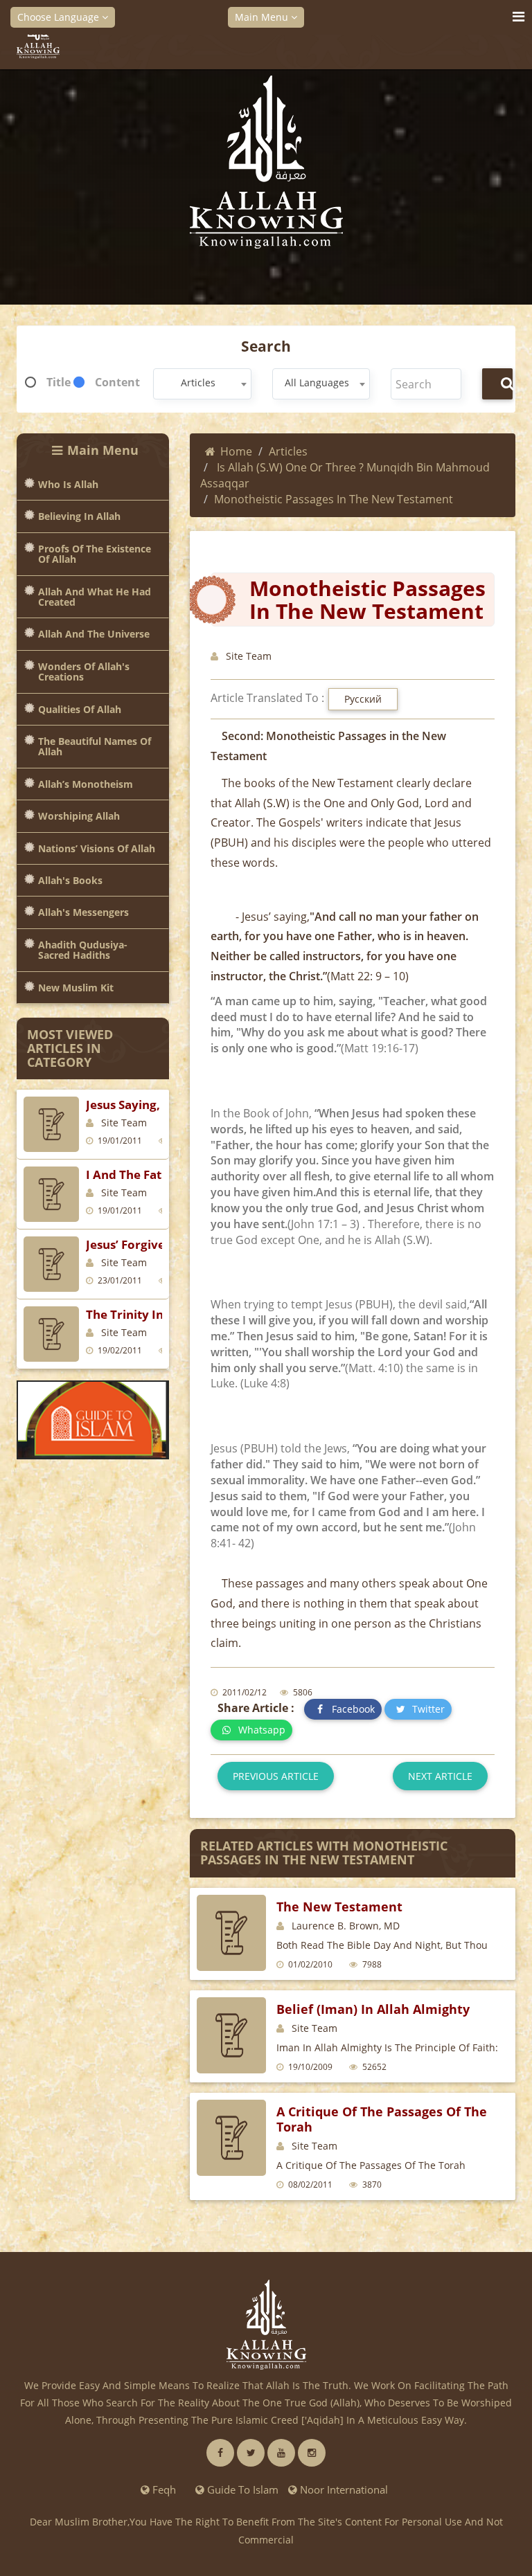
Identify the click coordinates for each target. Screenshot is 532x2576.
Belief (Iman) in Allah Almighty (373, 2009)
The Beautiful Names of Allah (95, 747)
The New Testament (339, 1907)
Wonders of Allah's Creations (84, 672)
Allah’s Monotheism (86, 784)
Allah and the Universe (94, 634)
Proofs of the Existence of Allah (95, 554)
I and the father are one (159, 1174)
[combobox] (202, 384)
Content (117, 382)
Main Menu (263, 17)
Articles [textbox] (198, 382)
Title (59, 382)
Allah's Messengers (83, 912)
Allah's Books (70, 880)
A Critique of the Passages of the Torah (382, 2119)
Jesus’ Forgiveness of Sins (160, 1244)
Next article (440, 1776)
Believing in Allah (79, 516)
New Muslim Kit (76, 988)
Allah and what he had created (95, 597)
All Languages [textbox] (317, 382)
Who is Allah (68, 484)
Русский (363, 699)
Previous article (276, 1776)
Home (236, 451)
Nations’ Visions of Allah (97, 848)
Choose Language (60, 17)
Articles (288, 451)
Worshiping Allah (79, 816)
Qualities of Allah (80, 709)
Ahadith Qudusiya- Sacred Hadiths (83, 950)
